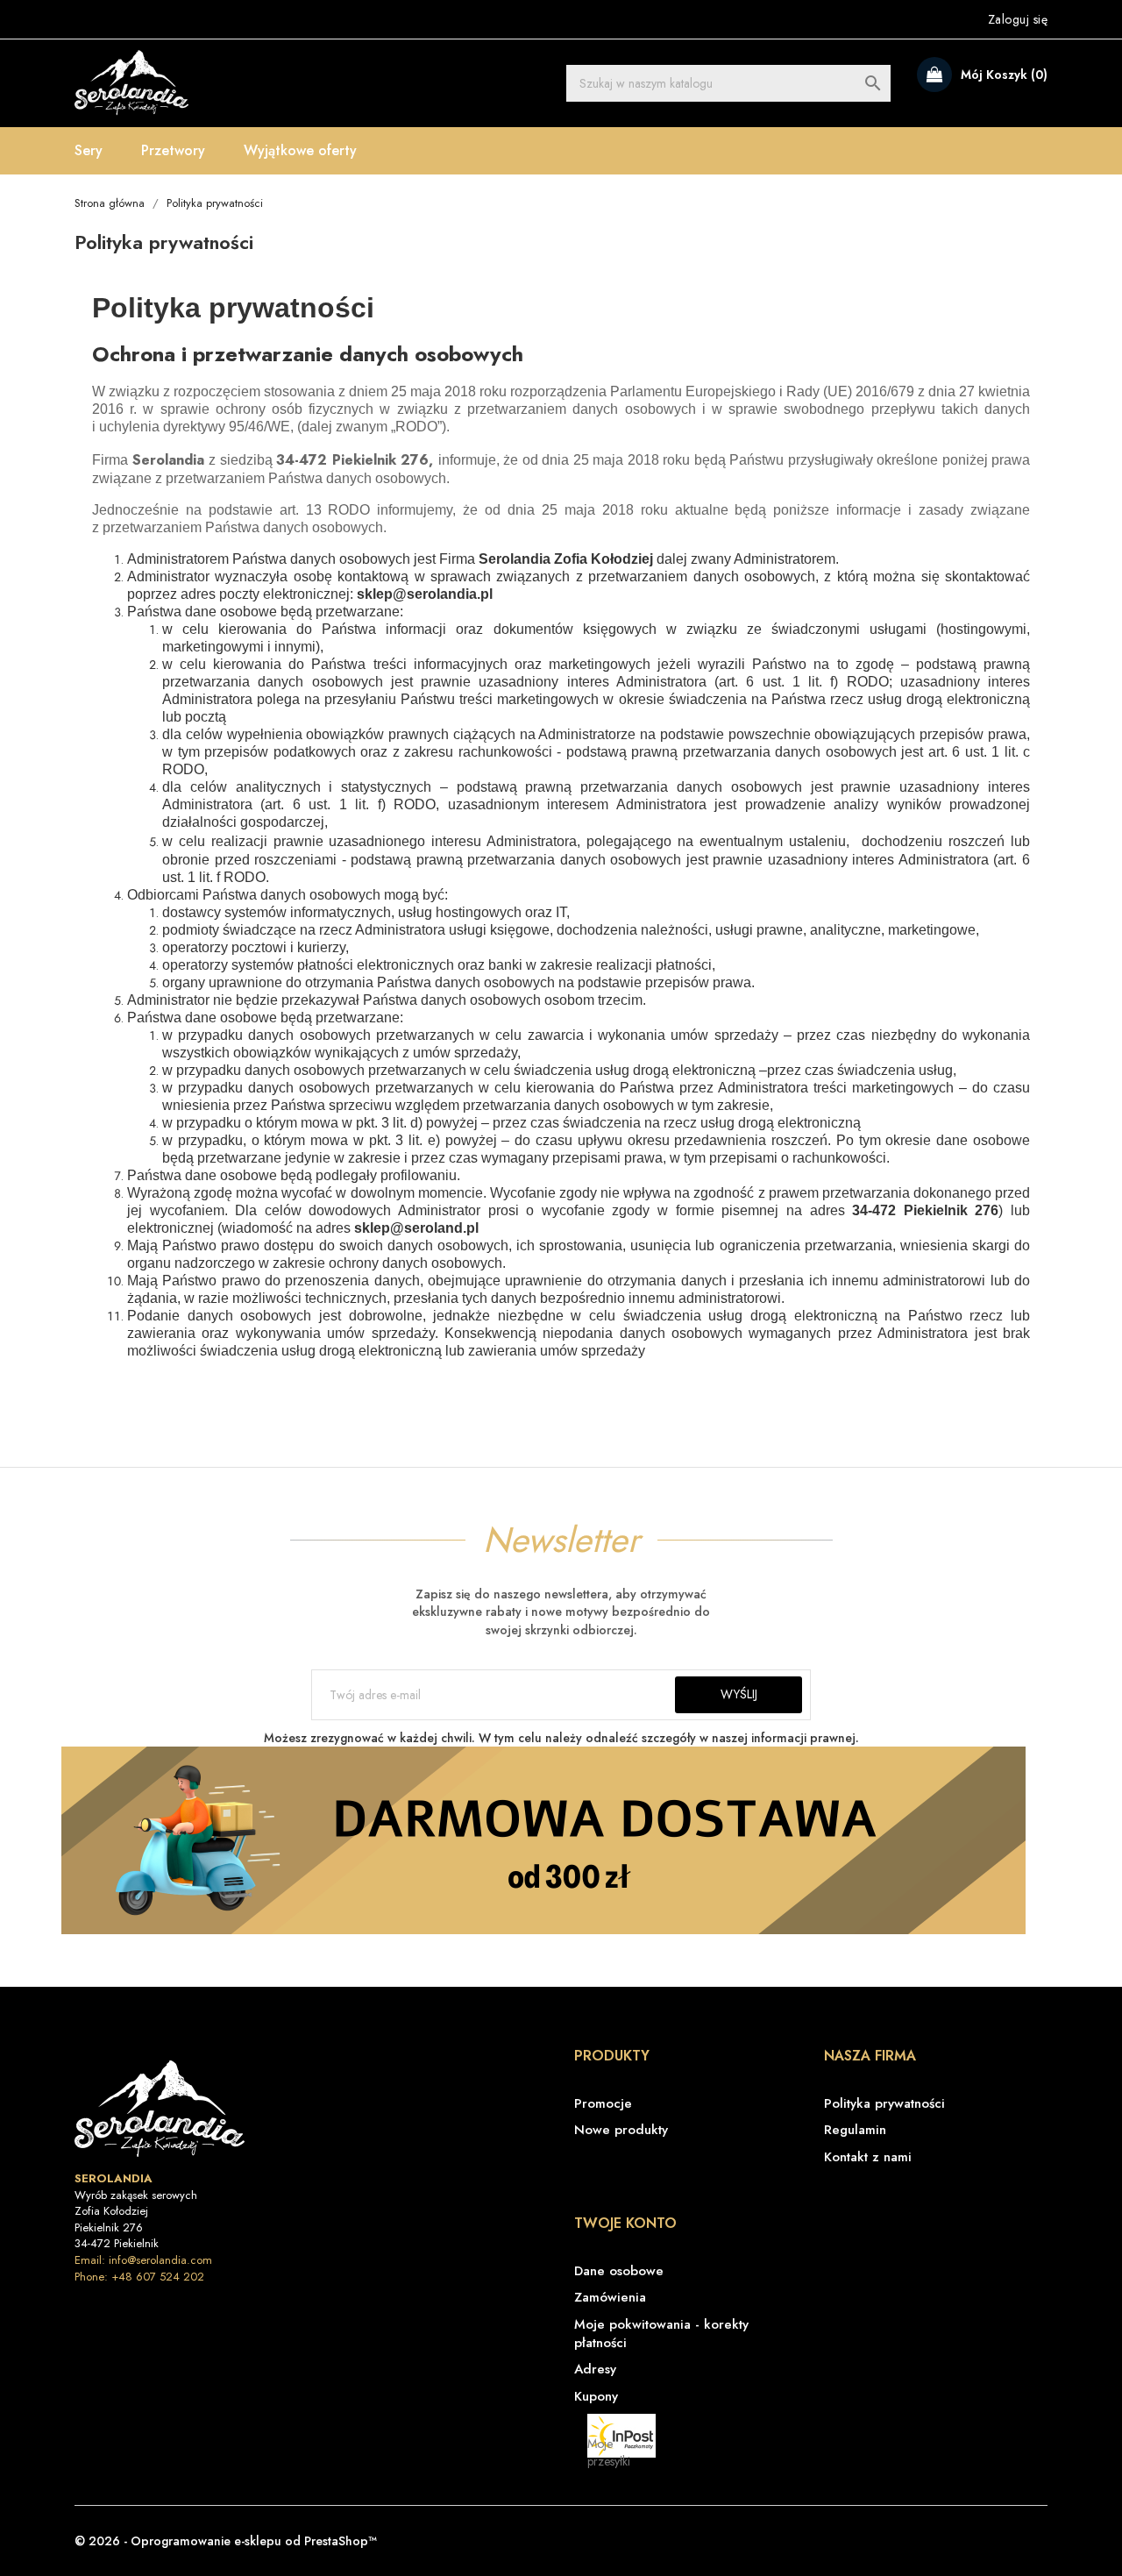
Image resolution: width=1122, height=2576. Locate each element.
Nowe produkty (621, 2130)
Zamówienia (610, 2298)
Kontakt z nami (868, 2157)
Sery (89, 150)
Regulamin (855, 2130)
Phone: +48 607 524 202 (139, 2277)
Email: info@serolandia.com (143, 2260)
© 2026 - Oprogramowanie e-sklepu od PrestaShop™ (226, 2541)
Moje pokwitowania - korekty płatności (661, 2334)
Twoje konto (625, 2223)
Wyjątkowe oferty (300, 150)
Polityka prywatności (884, 2104)
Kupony (596, 2397)
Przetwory (173, 150)
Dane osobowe (619, 2271)
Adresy (595, 2370)
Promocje (603, 2104)
